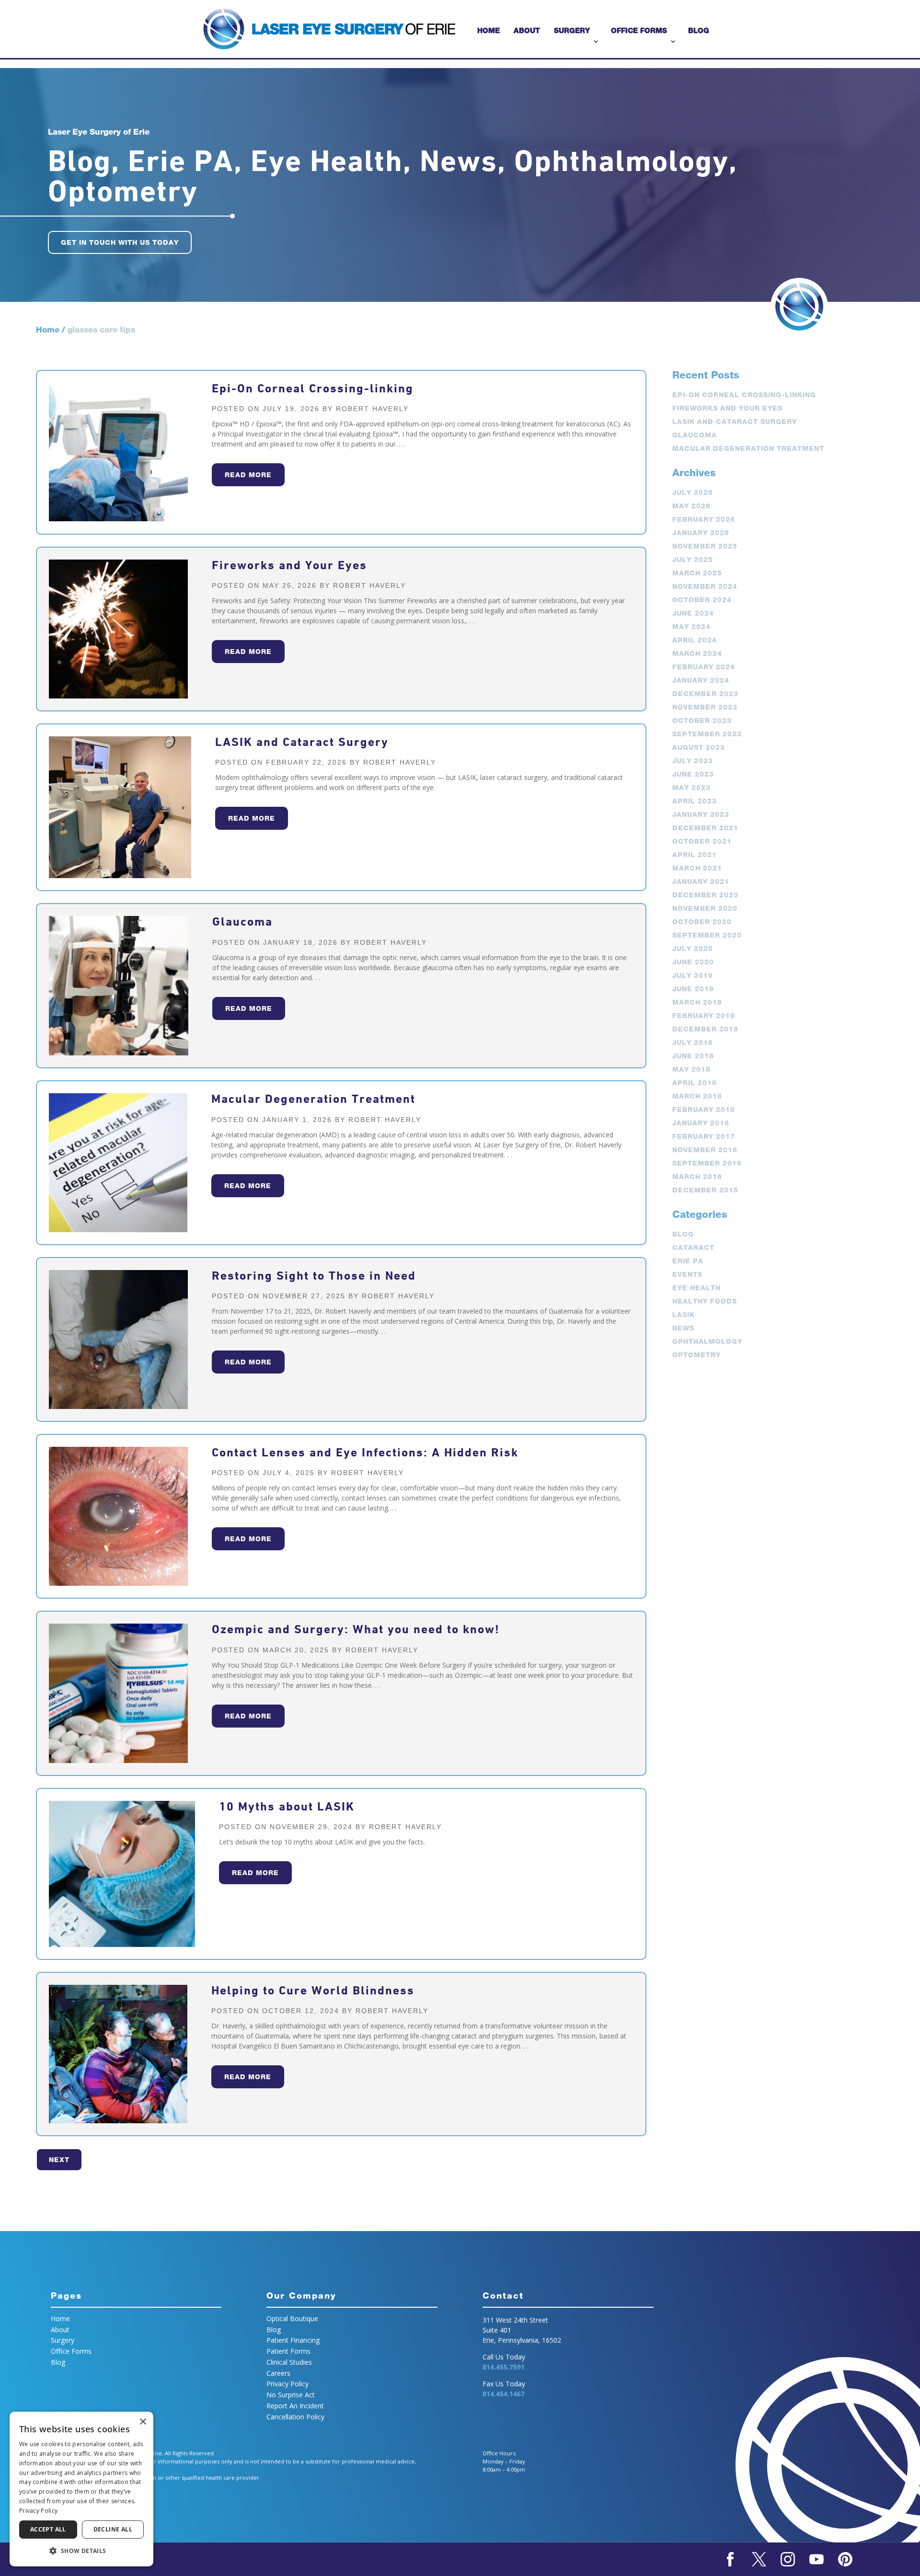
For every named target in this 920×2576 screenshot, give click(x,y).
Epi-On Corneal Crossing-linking (313, 388)
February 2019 (704, 1016)
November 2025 (705, 546)
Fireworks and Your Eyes (289, 565)
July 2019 (693, 975)
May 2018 (691, 1069)
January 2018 (701, 1123)
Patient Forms (288, 2351)
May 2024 (691, 627)
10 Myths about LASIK (287, 1806)
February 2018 (704, 1110)
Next (59, 2160)
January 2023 (701, 814)
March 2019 (697, 1002)
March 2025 (697, 573)
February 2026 (704, 519)
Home (489, 30)
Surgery (572, 30)
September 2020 (707, 935)
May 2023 (691, 788)
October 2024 (702, 600)
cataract (693, 1248)
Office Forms (639, 30)
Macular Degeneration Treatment (313, 1099)
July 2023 (693, 761)
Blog (699, 30)
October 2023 (702, 721)
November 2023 (705, 707)
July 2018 (693, 1042)
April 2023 (695, 801)
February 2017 (704, 1136)
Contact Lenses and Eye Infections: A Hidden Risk (365, 1452)
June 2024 (693, 613)
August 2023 (699, 747)
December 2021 (705, 828)
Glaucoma (242, 922)
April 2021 (695, 855)
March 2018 (697, 1096)
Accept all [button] (48, 2529)
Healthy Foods (705, 1301)
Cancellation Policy (295, 2417)
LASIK (684, 1315)
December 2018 (705, 1029)
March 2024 (697, 653)
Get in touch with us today (120, 242)
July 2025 (693, 560)
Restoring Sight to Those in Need (314, 1276)
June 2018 (693, 1056)
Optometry (696, 1355)
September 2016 (707, 1163)
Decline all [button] (113, 2529)
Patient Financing (293, 2340)
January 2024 (701, 680)
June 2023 (693, 774)
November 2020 (705, 908)
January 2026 (701, 533)
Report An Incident (295, 2406)
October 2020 (702, 922)
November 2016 (705, 1150)
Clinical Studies (289, 2362)
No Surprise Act (291, 2395)
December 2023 (705, 694)
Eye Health (696, 1288)
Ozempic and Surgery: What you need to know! (356, 1629)
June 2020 (693, 962)
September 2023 (707, 734)
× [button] (143, 2422)
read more (248, 475)
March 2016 (697, 1177)
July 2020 (693, 949)
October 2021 (702, 841)
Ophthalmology (707, 1341)
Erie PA (688, 1261)
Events (687, 1274)
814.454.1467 (504, 2394)
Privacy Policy (287, 2384)
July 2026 (693, 492)
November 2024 (705, 586)
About (527, 30)
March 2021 (697, 868)
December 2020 (705, 895)
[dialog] (81, 2489)
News (683, 1328)
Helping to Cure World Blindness (313, 1990)
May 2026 (691, 506)
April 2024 (695, 640)
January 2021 (701, 882)
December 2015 (705, 1190)
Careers (278, 2373)
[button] (81, 2551)
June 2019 (693, 989)
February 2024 (704, 667)
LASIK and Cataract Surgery (302, 742)
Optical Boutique (292, 2318)
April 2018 (695, 1083)
